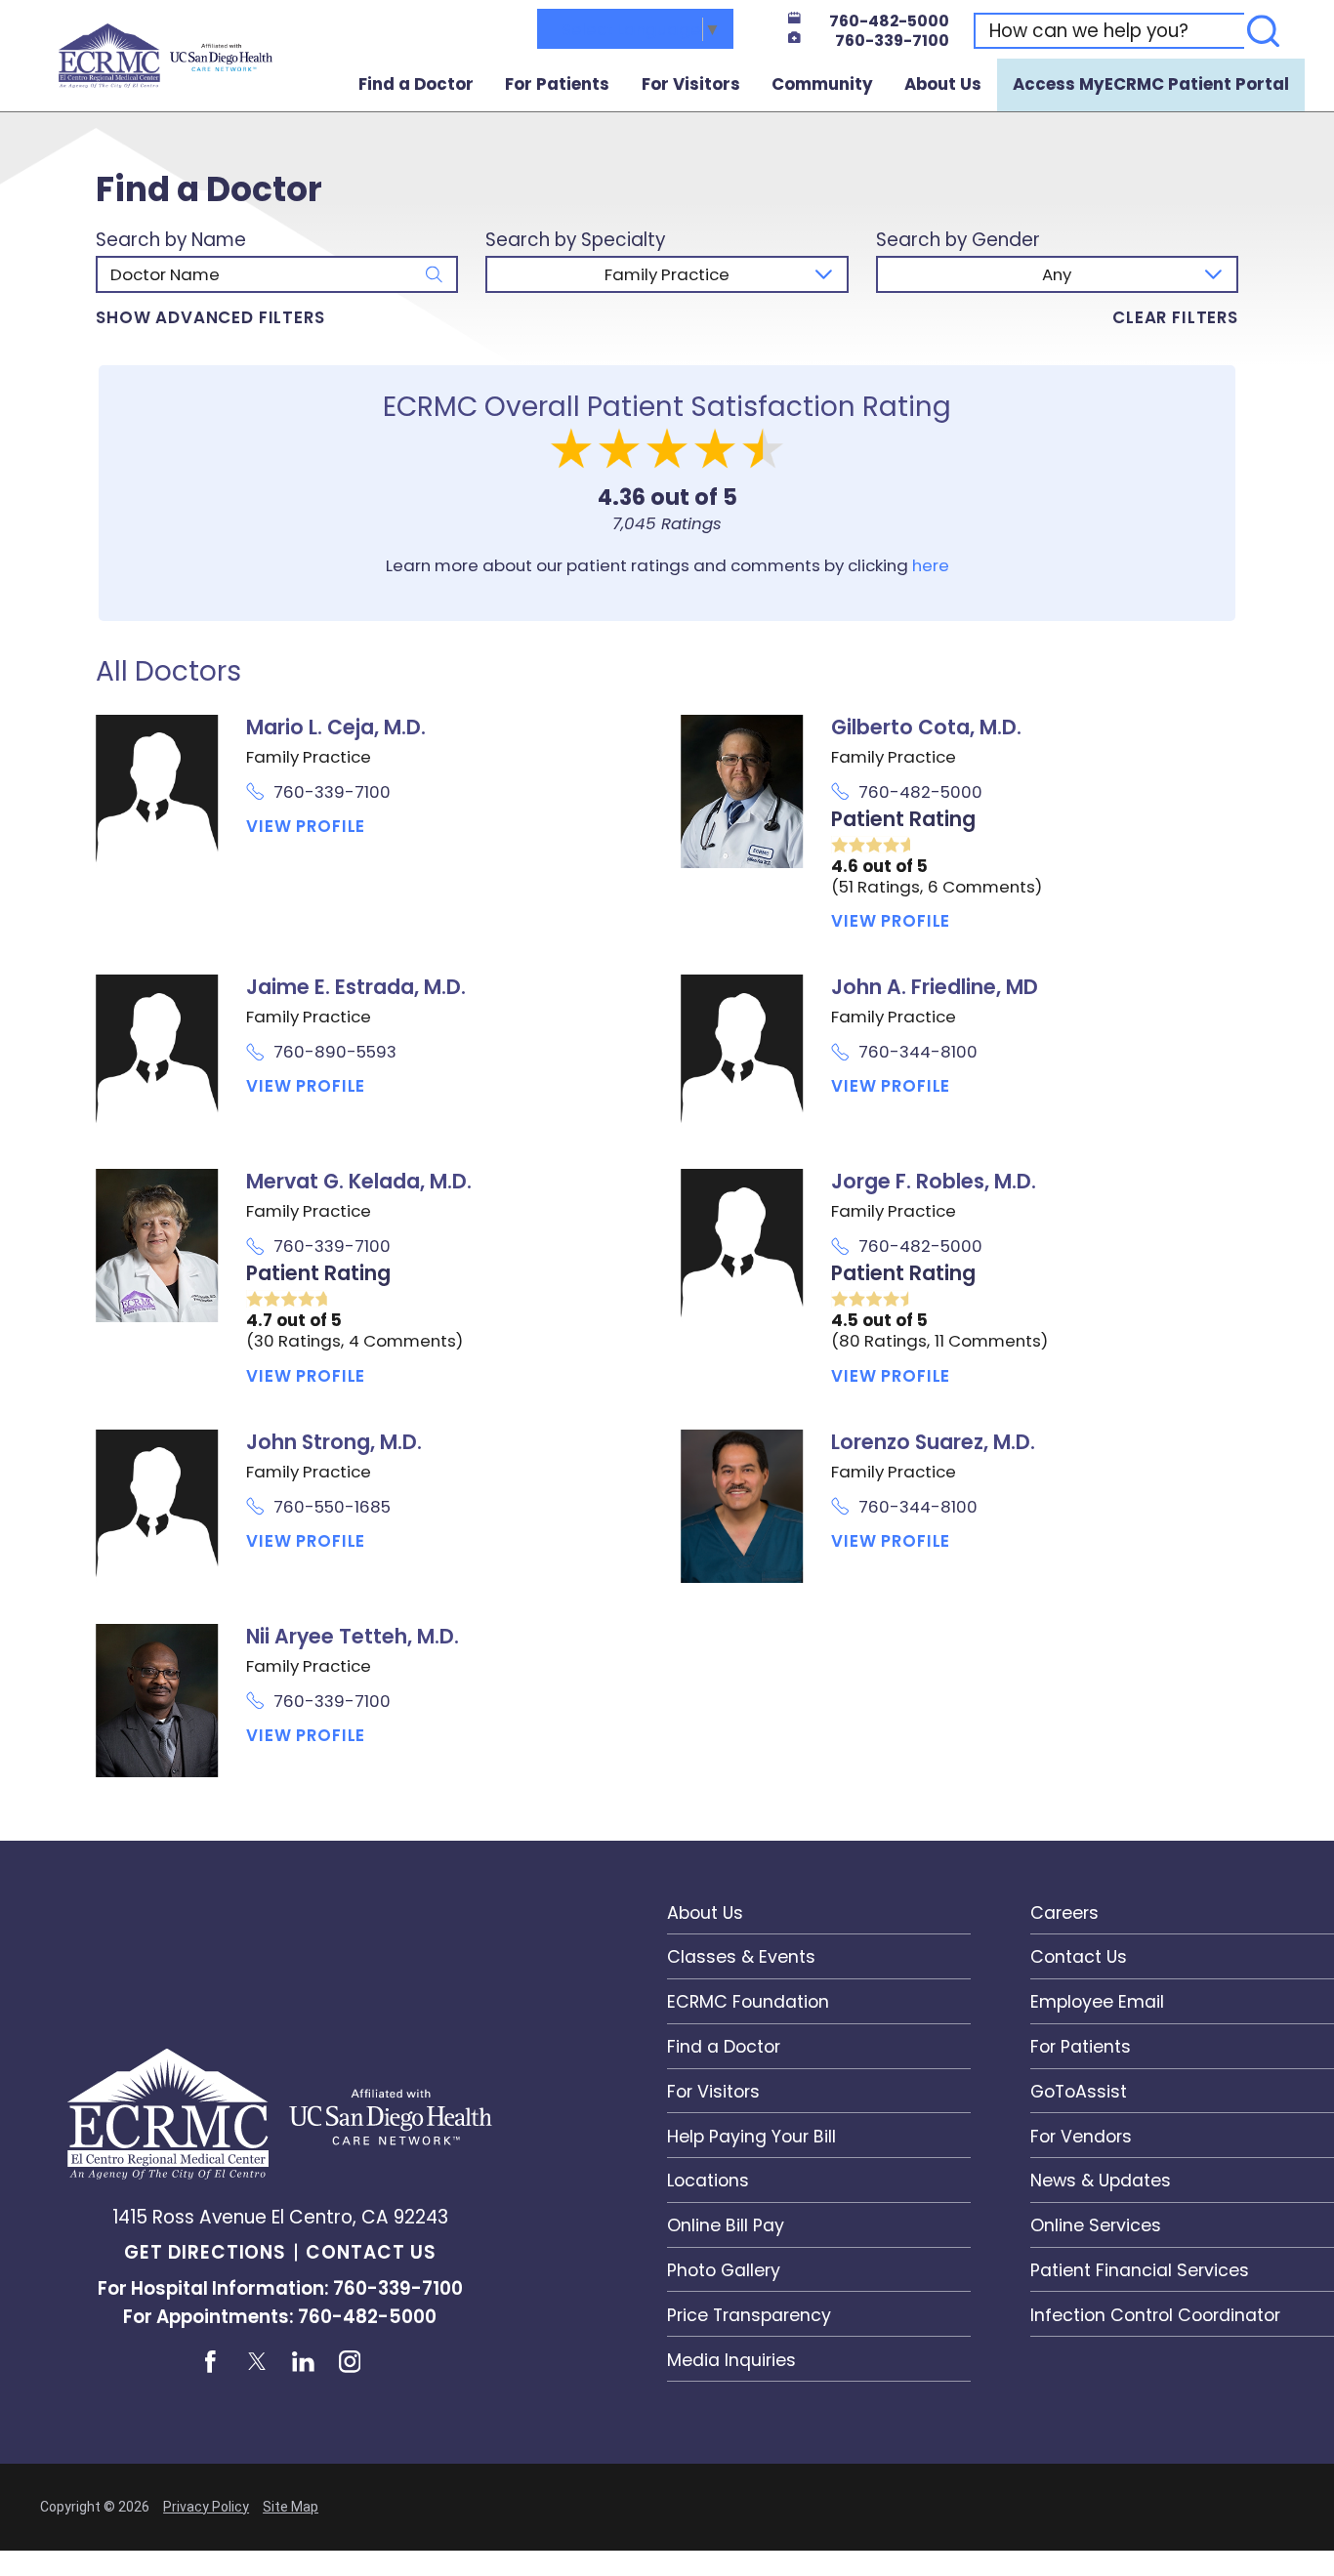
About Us (943, 84)
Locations (708, 2180)
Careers (1064, 1912)
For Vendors (1081, 2136)
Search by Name (171, 241)
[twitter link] (257, 2362)
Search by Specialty (575, 241)
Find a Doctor (416, 84)
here (931, 565)
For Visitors (691, 84)
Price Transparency (749, 2315)
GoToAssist (1079, 2091)
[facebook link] (210, 2362)
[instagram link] (350, 2362)
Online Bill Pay (726, 2225)
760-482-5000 (889, 21)
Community (822, 84)
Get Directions (205, 2252)
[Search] (1264, 31)
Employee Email (1097, 2001)
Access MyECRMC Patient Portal (1151, 84)
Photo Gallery (724, 2270)
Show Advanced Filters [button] (210, 317)
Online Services (1096, 2225)
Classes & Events (741, 1956)
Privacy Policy (206, 2507)
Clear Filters (1175, 318)
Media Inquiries (731, 2360)
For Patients (557, 84)
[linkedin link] (303, 2362)
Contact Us (371, 2252)
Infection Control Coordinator (1155, 2315)
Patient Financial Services (1140, 2270)
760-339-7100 (892, 41)
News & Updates (1101, 2180)
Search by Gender (958, 241)
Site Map (291, 2507)
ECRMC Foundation (748, 2001)
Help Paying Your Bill (751, 2136)
